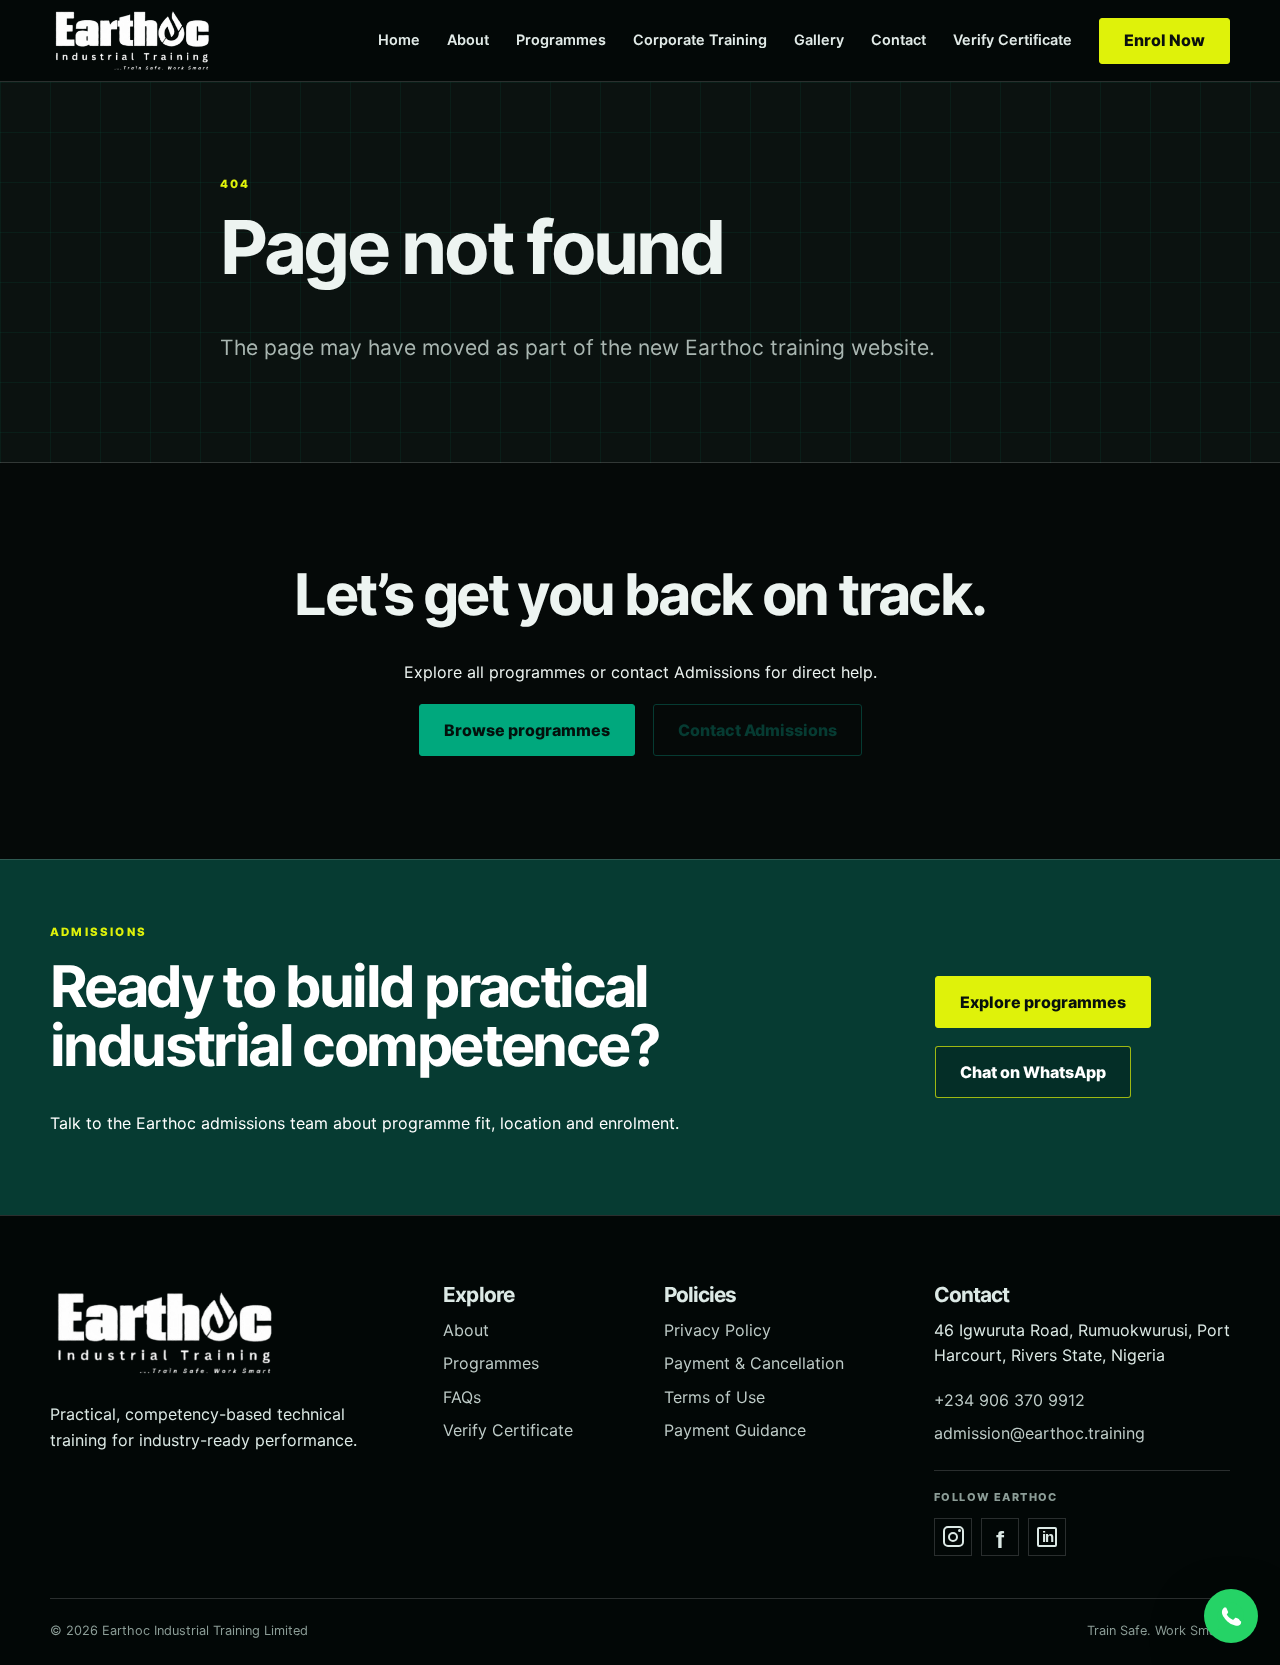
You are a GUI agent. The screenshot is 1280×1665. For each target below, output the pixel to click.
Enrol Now (1164, 40)
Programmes (561, 39)
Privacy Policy (717, 1330)
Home (399, 39)
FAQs (462, 1397)
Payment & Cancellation (754, 1363)
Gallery (819, 39)
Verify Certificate (1012, 39)
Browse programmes (527, 730)
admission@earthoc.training (1039, 1433)
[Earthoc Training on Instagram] (953, 1537)
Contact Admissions (757, 730)
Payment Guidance (735, 1430)
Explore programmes (1043, 1002)
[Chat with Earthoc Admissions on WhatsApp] (1231, 1616)
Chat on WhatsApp (1033, 1072)
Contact (898, 39)
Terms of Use (714, 1397)
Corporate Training (700, 39)
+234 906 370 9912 (1009, 1400)
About (468, 39)
